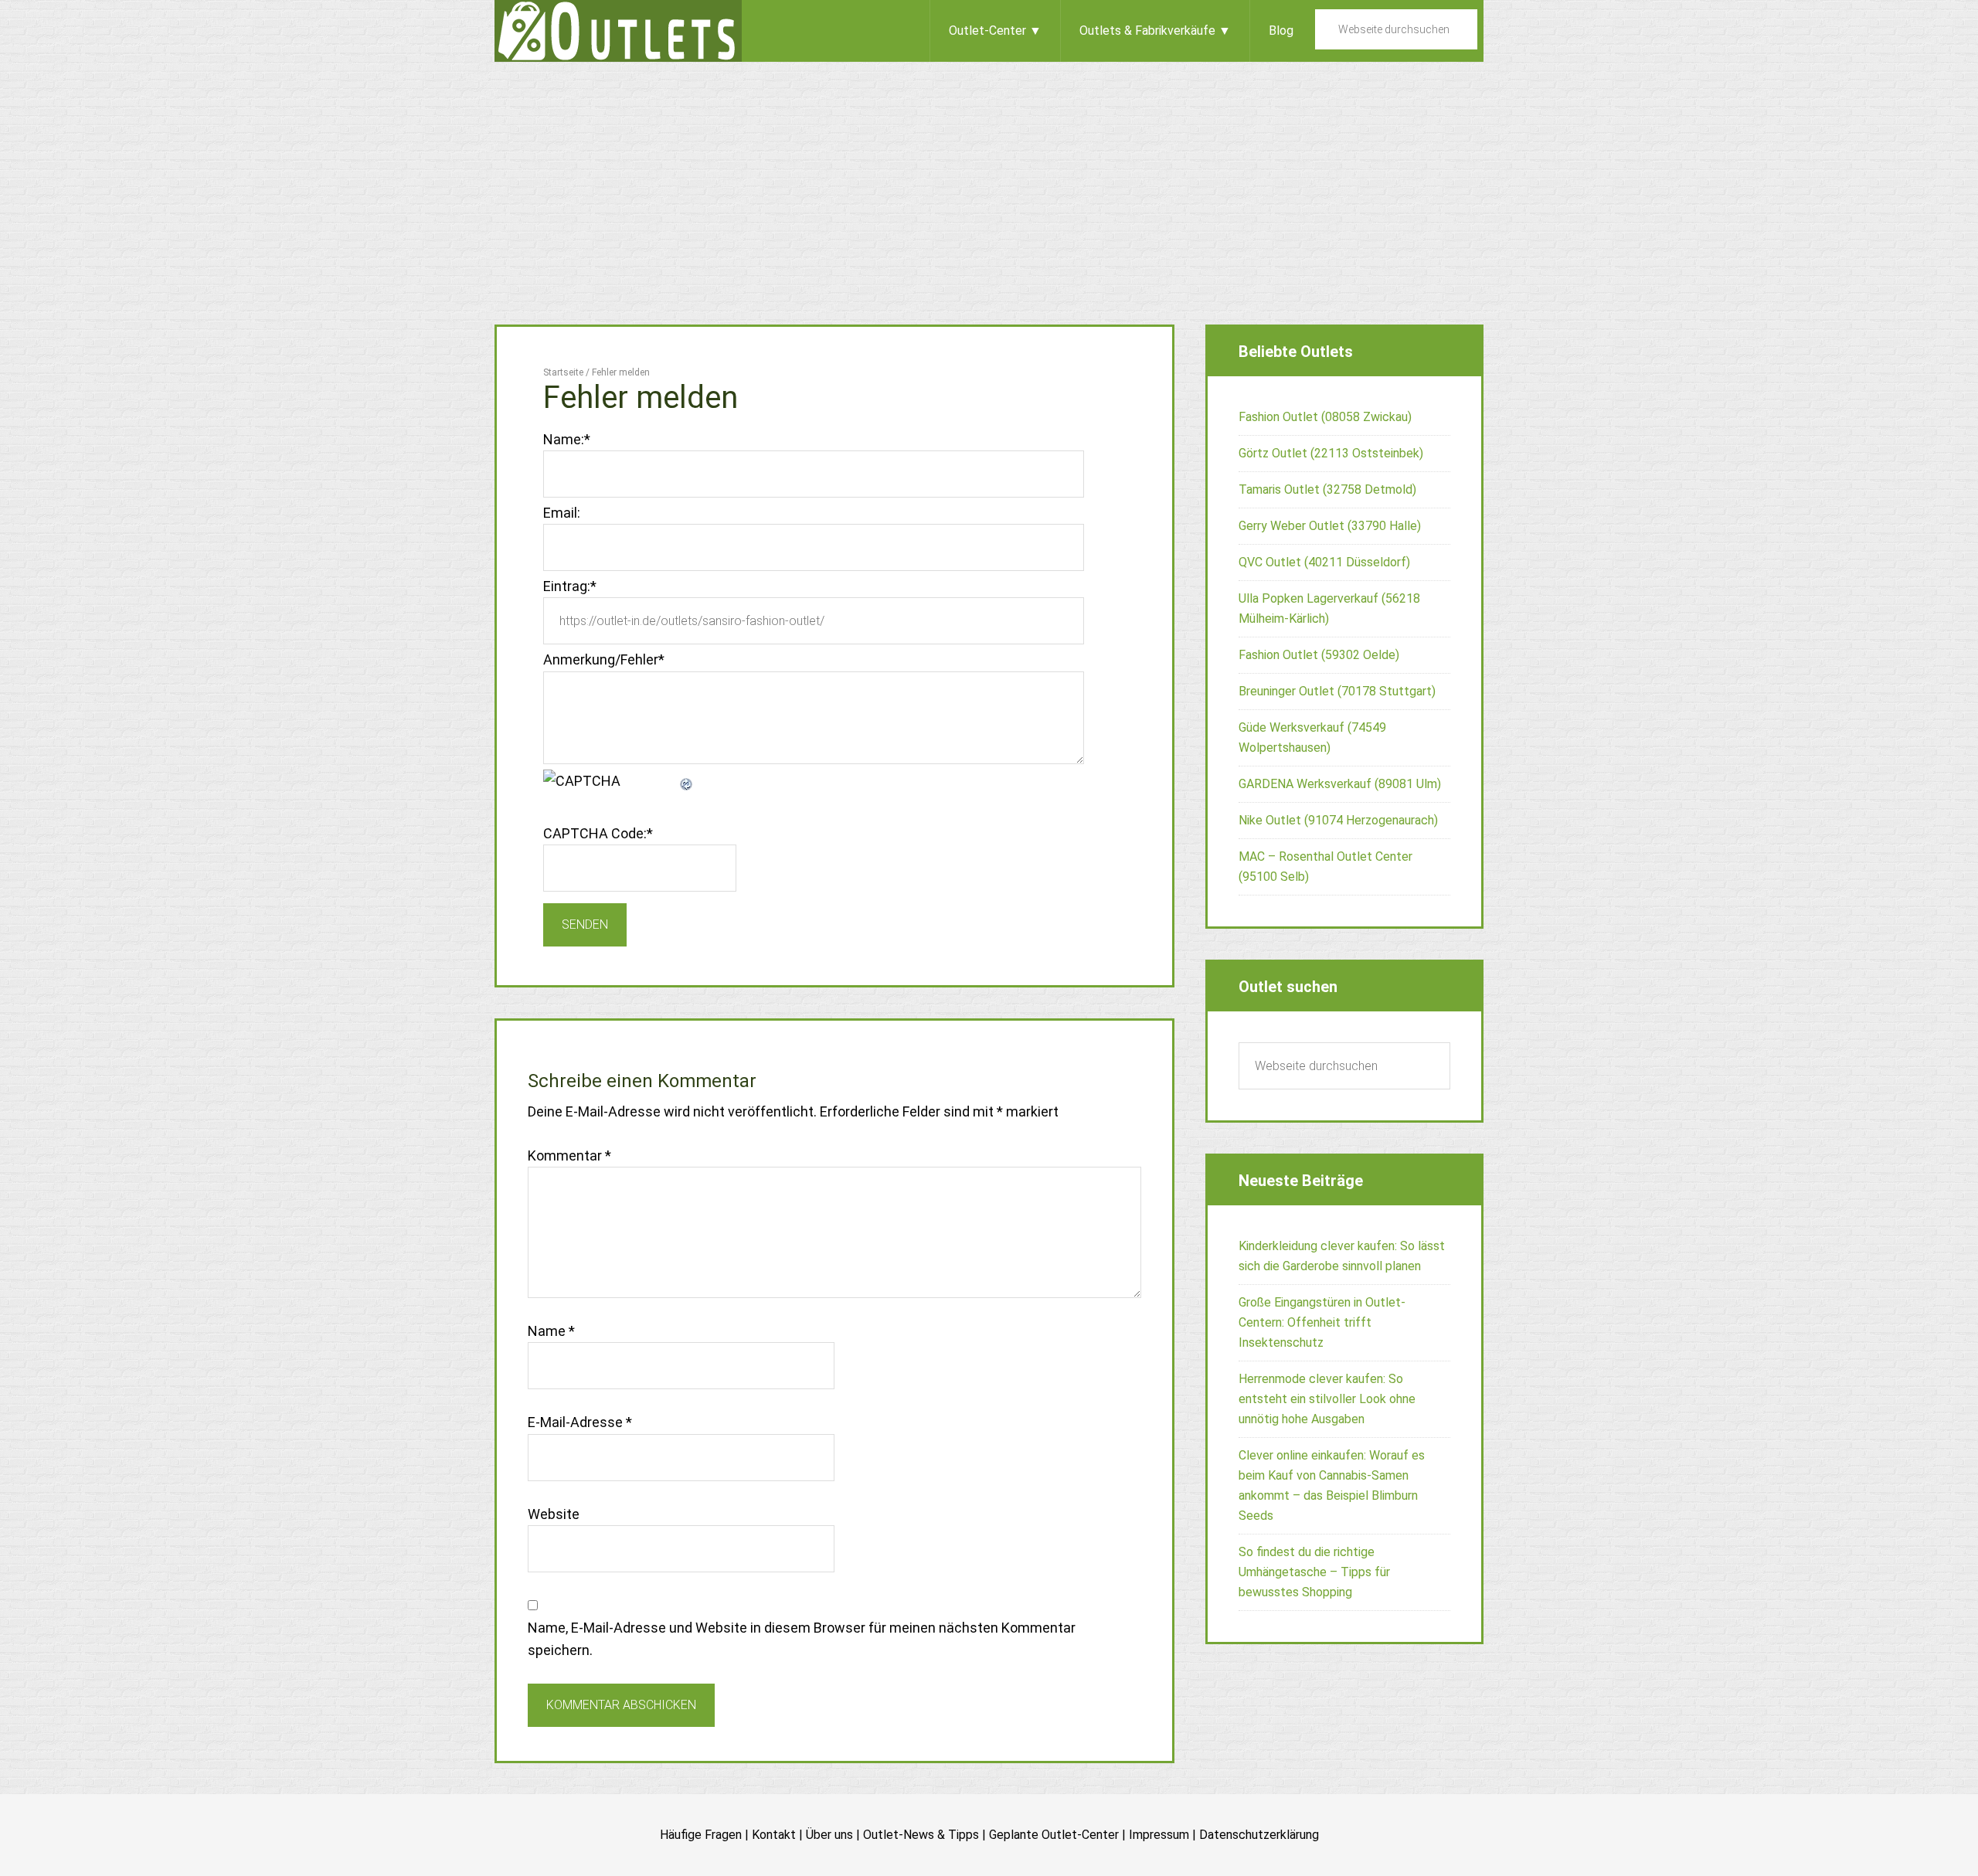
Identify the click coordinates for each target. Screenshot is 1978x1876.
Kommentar (569, 1156)
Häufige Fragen (701, 1835)
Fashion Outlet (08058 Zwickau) (1325, 417)
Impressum (1159, 1835)
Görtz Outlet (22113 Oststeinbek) (1331, 453)
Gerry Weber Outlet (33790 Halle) (1330, 526)
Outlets (618, 31)
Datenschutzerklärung (1259, 1835)
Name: (567, 439)
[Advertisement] (989, 178)
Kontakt (774, 1835)
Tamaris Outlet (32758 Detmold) (1327, 489)
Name (551, 1331)
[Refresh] (687, 781)
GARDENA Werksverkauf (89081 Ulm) (1340, 784)
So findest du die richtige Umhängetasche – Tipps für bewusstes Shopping (1314, 1572)
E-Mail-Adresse (580, 1422)
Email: (562, 513)
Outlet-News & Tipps (921, 1835)
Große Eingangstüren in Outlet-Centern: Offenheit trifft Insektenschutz (1322, 1322)
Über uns (829, 1835)
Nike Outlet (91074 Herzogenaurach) (1338, 820)
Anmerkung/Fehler (604, 659)
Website (554, 1514)
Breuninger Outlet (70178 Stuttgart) (1337, 691)
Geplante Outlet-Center (1054, 1835)
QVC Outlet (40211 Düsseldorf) (1324, 562)
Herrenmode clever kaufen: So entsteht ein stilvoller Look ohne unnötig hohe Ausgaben (1327, 1399)
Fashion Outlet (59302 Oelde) (1319, 655)
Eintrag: (570, 586)
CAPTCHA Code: (598, 833)
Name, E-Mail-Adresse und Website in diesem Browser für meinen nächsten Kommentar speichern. (802, 1639)
